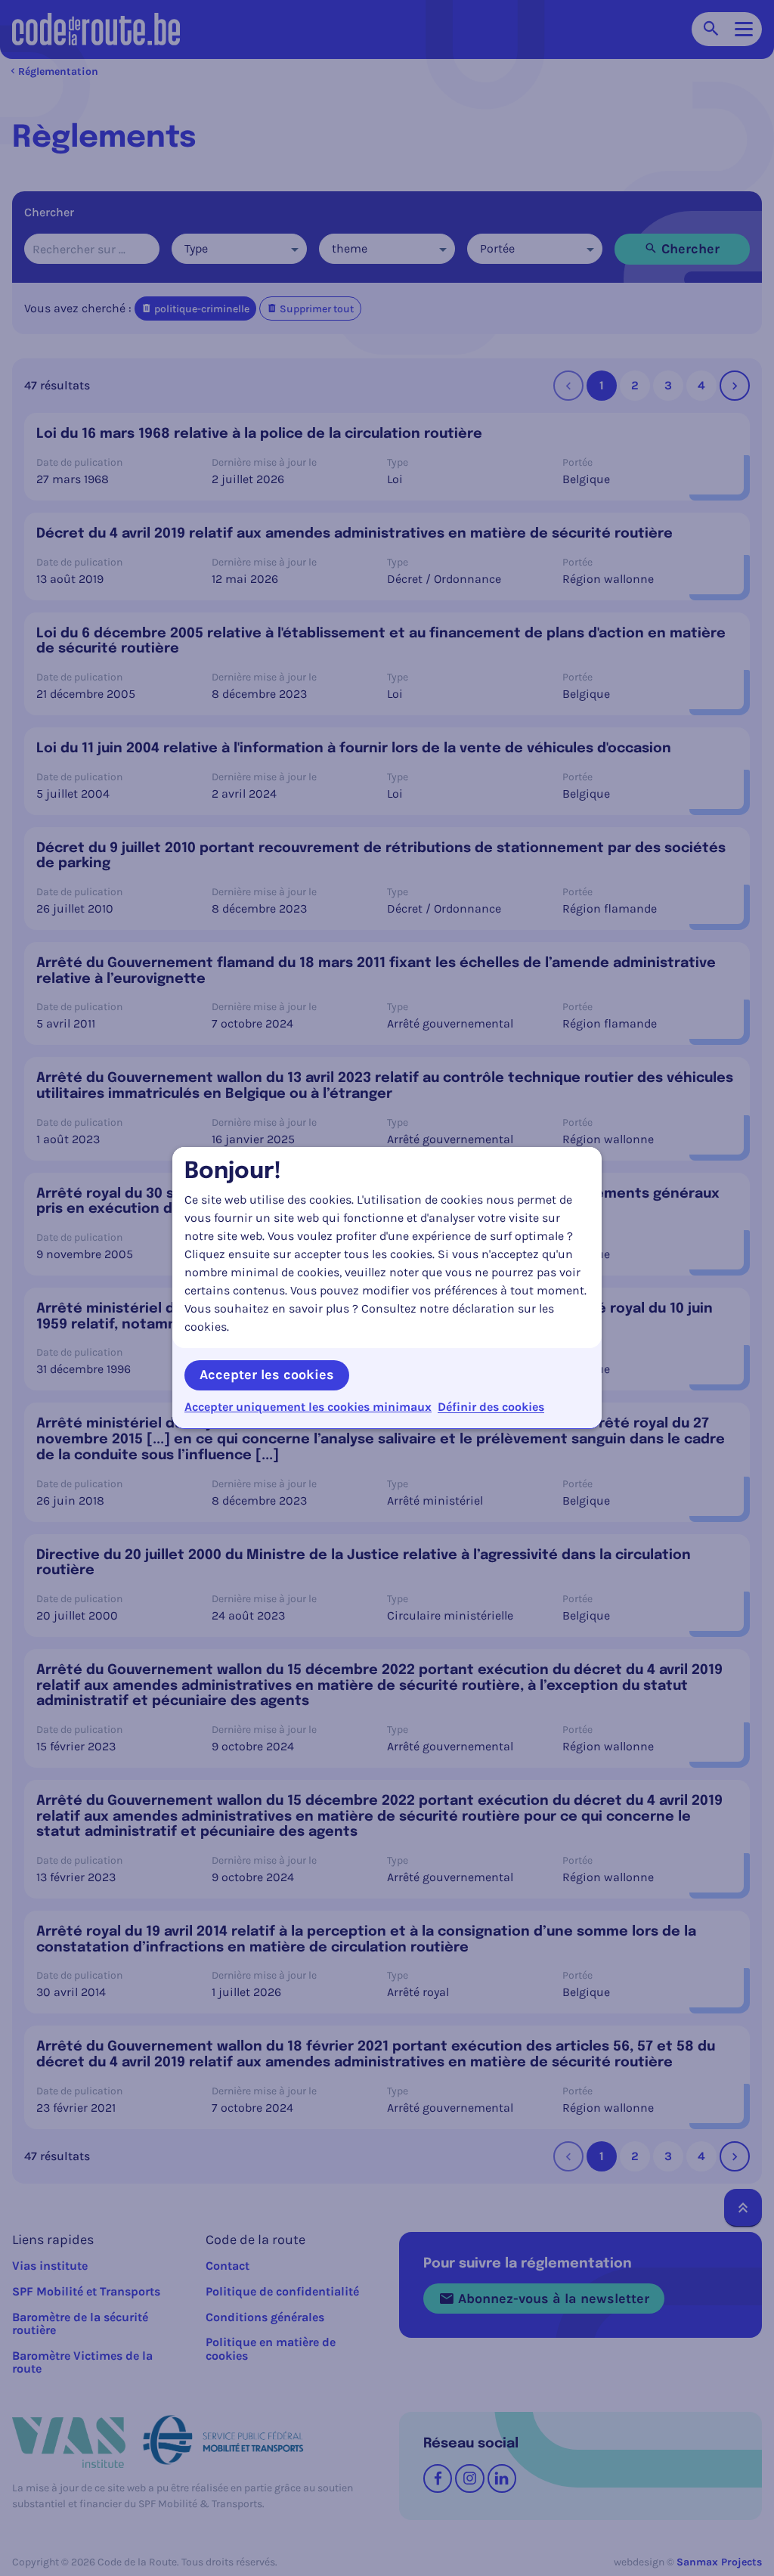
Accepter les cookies (267, 1375)
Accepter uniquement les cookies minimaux (308, 1407)
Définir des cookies (491, 1407)
